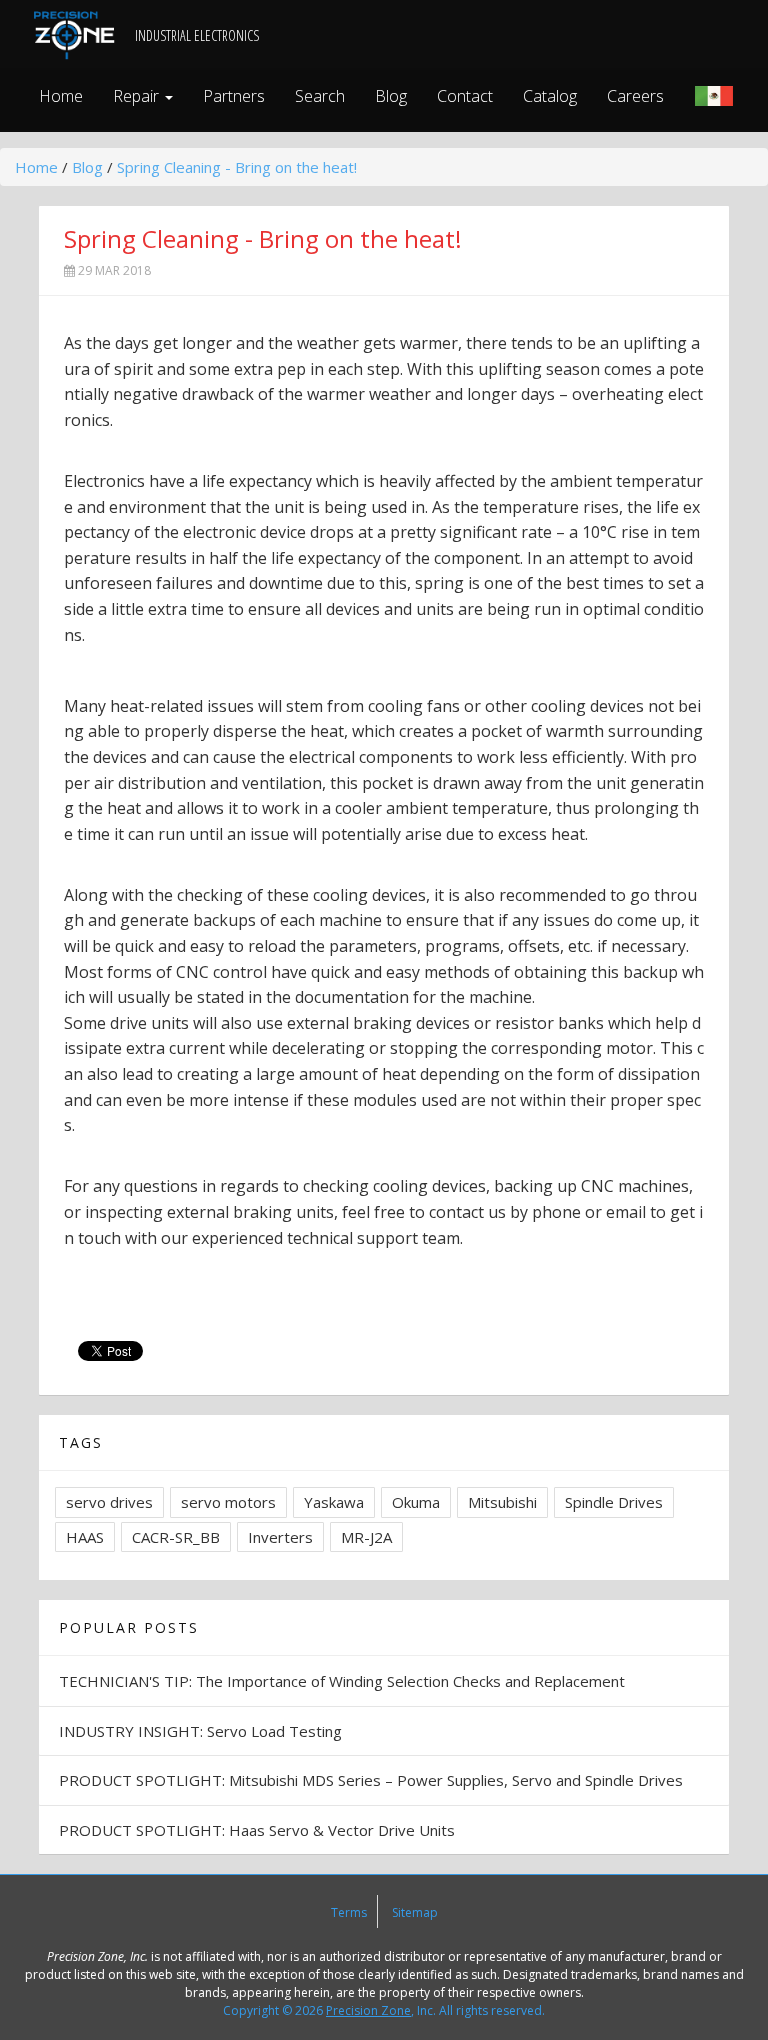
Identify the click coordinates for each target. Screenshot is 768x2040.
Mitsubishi (502, 1502)
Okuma (416, 1502)
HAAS (85, 1537)
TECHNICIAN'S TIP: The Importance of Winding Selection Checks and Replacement (342, 1681)
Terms (349, 1912)
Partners (234, 96)
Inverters (280, 1537)
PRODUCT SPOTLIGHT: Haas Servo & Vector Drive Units (257, 1830)
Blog (391, 96)
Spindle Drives (614, 1502)
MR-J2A (366, 1537)
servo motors (228, 1502)
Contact (465, 96)
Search (320, 96)
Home (61, 96)
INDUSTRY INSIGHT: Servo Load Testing (200, 1731)
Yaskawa (334, 1502)
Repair (138, 96)
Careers (635, 96)
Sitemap (415, 1912)
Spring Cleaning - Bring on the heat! (237, 167)
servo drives (109, 1502)
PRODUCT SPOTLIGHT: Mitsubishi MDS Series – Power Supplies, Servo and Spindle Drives (371, 1780)
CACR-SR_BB (176, 1537)
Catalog (550, 96)
